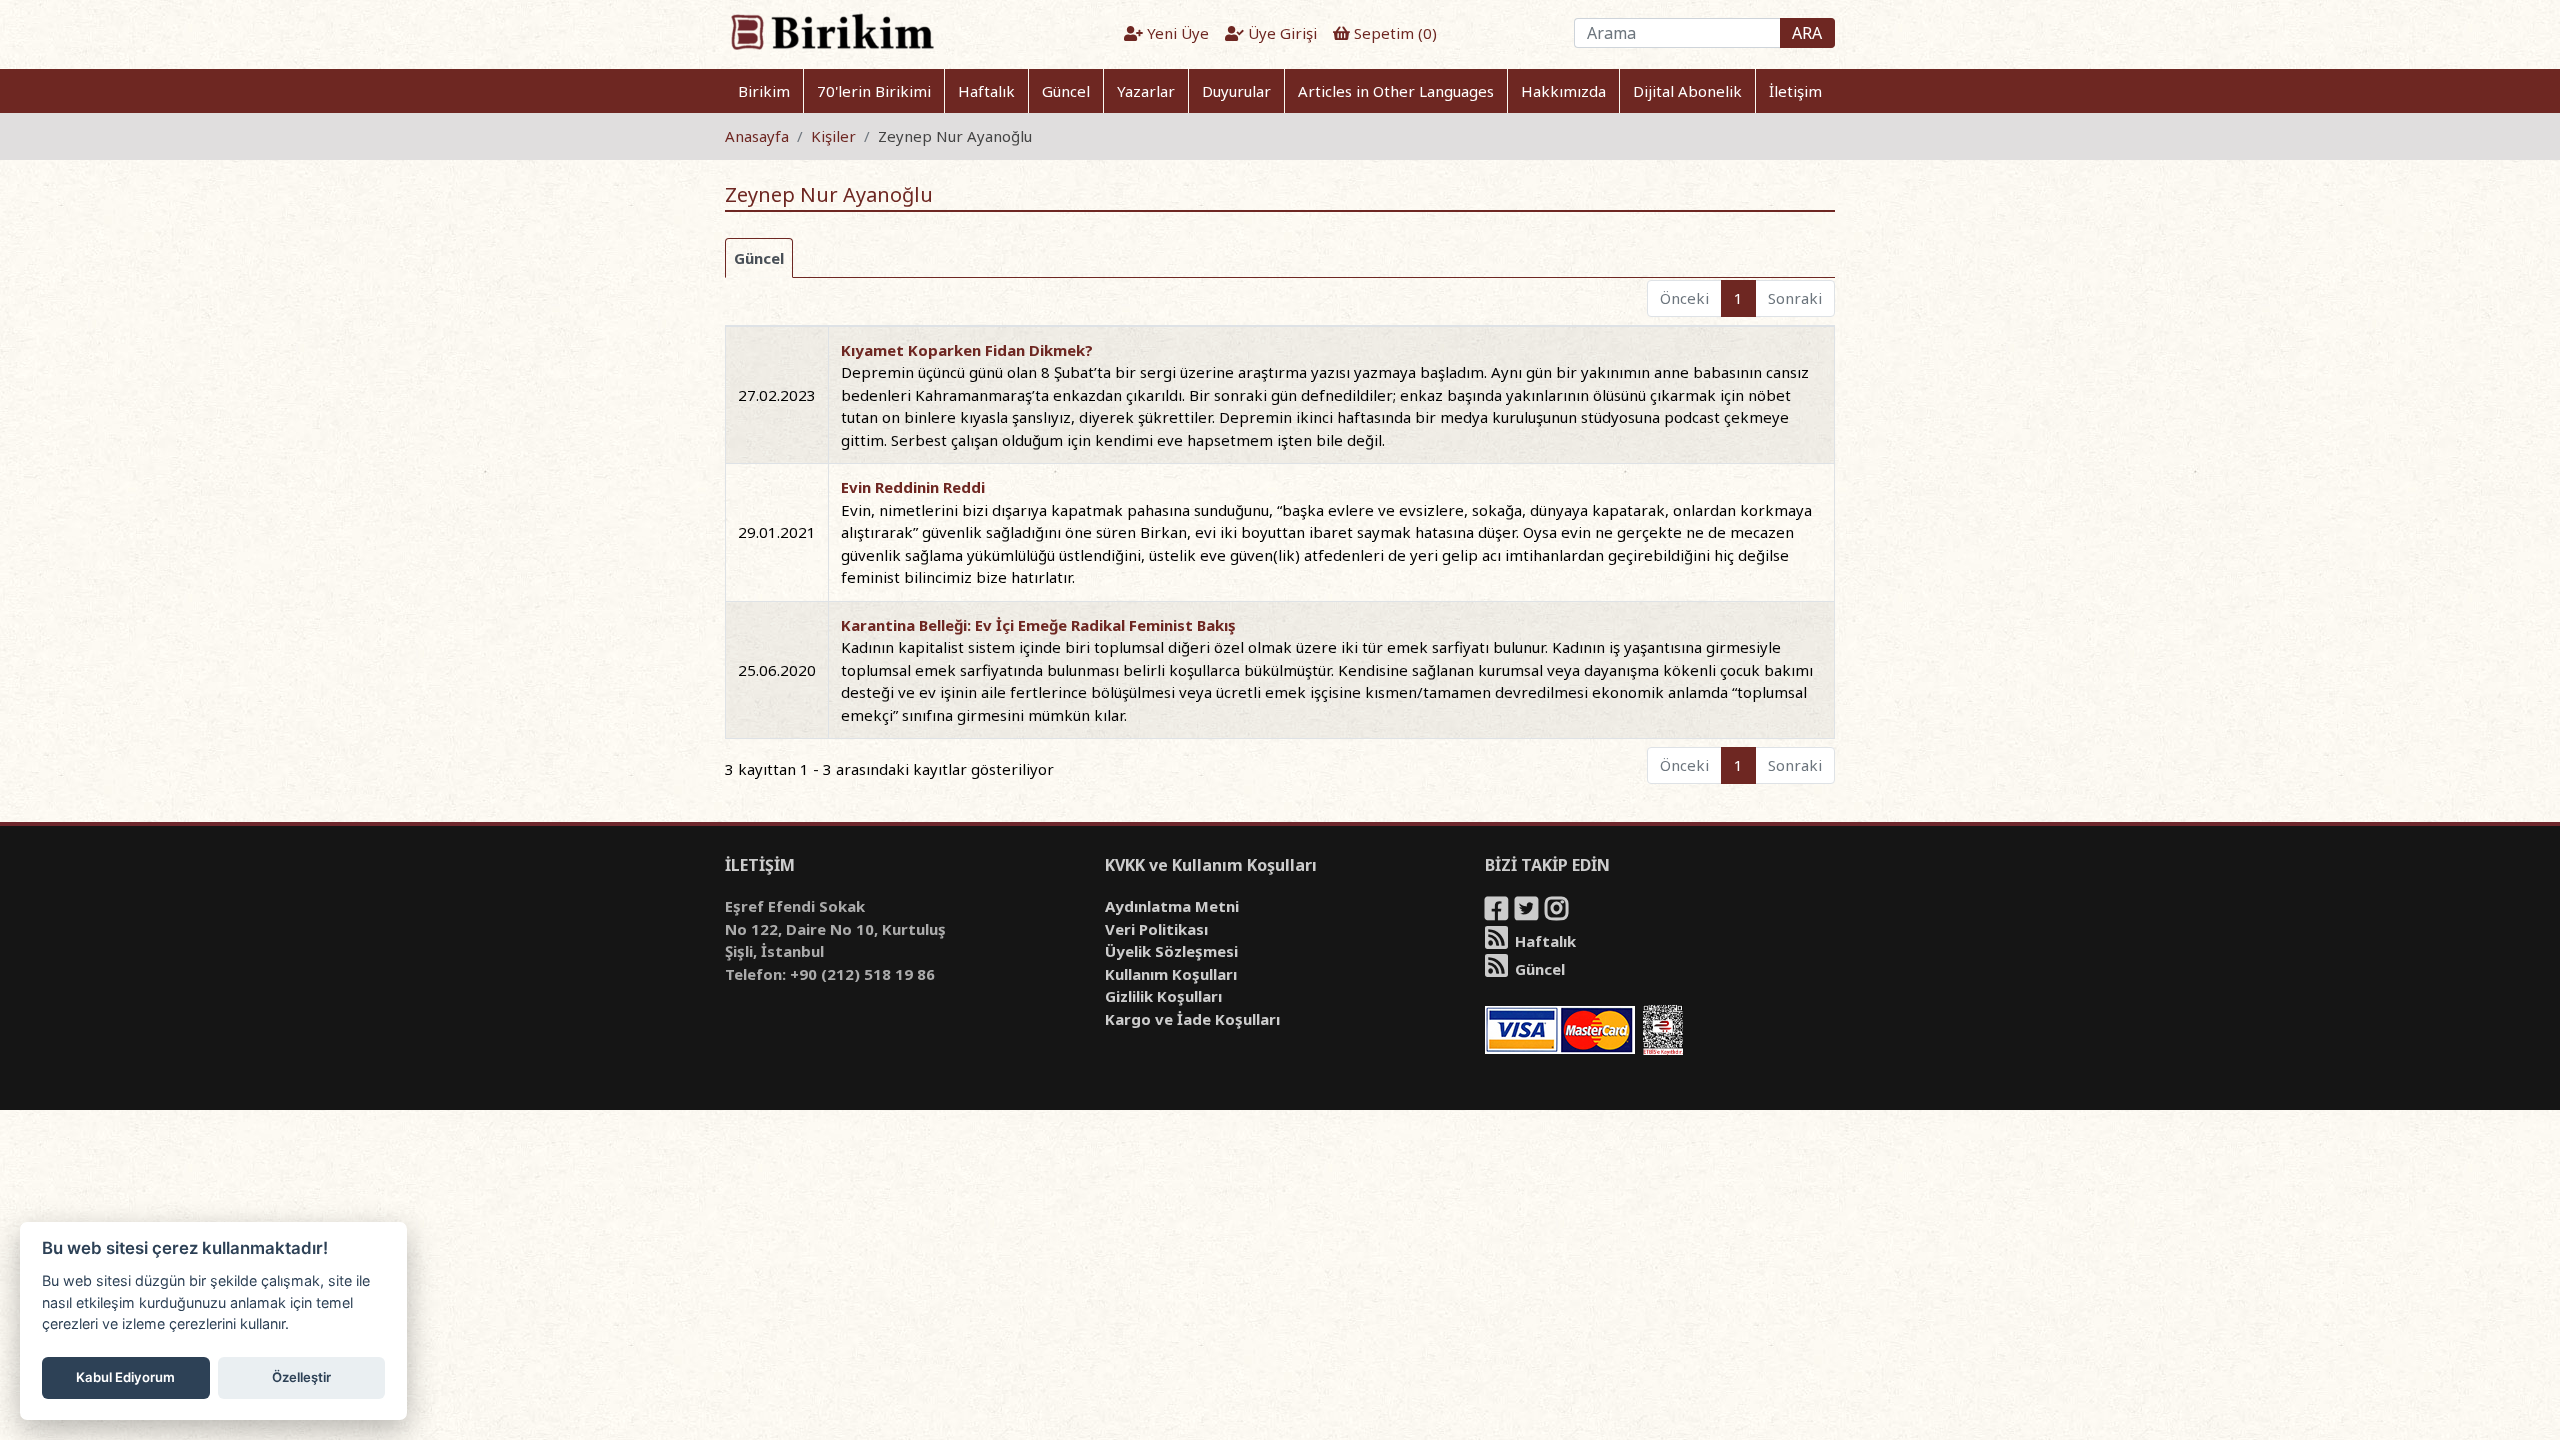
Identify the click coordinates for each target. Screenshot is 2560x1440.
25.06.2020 (777, 670)
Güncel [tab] (759, 258)
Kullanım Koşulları (1171, 974)
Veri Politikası (1156, 929)
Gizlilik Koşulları (1163, 996)
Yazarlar (1146, 91)
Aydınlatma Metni (1172, 906)
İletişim (1795, 91)
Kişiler (833, 136)
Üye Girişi (1280, 33)
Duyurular (1236, 91)
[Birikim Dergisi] (831, 31)
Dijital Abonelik (1687, 91)
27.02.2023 (777, 395)
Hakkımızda (1563, 91)
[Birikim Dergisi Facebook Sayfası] (1498, 912)
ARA (1807, 33)
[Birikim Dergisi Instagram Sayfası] (1558, 912)
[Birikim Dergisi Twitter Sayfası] (1528, 912)
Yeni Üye (1176, 33)
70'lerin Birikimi (874, 91)
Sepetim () (1393, 33)
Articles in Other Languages (1396, 91)
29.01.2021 (777, 532)
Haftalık (986, 91)
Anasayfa (757, 136)
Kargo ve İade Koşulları (1192, 1019)
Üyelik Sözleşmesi (1171, 951)
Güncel (1066, 91)
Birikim (764, 91)
